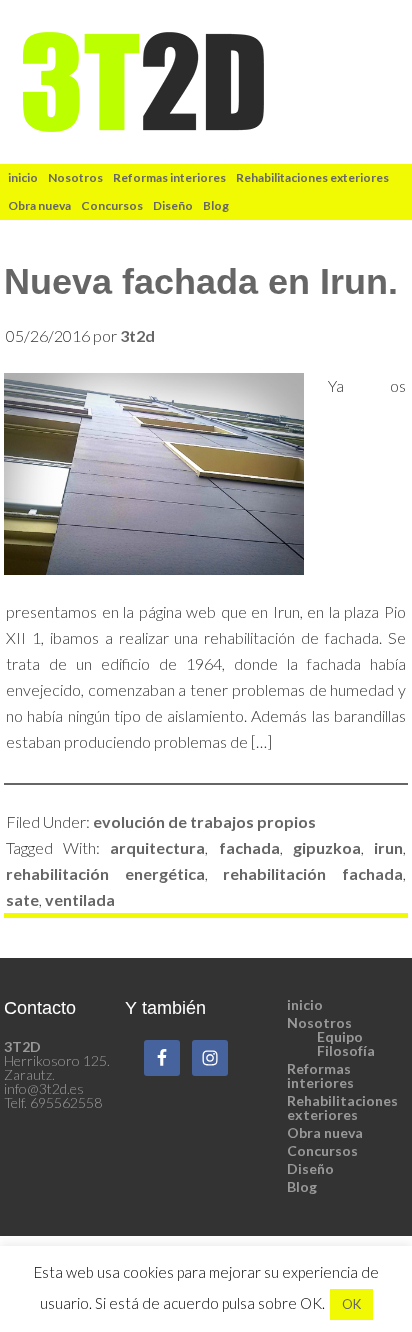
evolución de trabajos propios (204, 821)
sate (22, 899)
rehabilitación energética (105, 873)
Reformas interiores (320, 1075)
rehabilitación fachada (313, 873)
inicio (305, 1004)
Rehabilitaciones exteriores (342, 1107)
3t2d (206, 82)
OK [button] (351, 1304)
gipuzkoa (327, 847)
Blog (302, 1186)
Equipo (340, 1036)
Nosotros (319, 1022)
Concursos (322, 1150)
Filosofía (346, 1050)
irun (388, 847)
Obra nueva (325, 1132)
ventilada (80, 899)
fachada (249, 847)
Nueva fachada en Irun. (201, 281)
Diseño (310, 1168)
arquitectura (157, 847)
